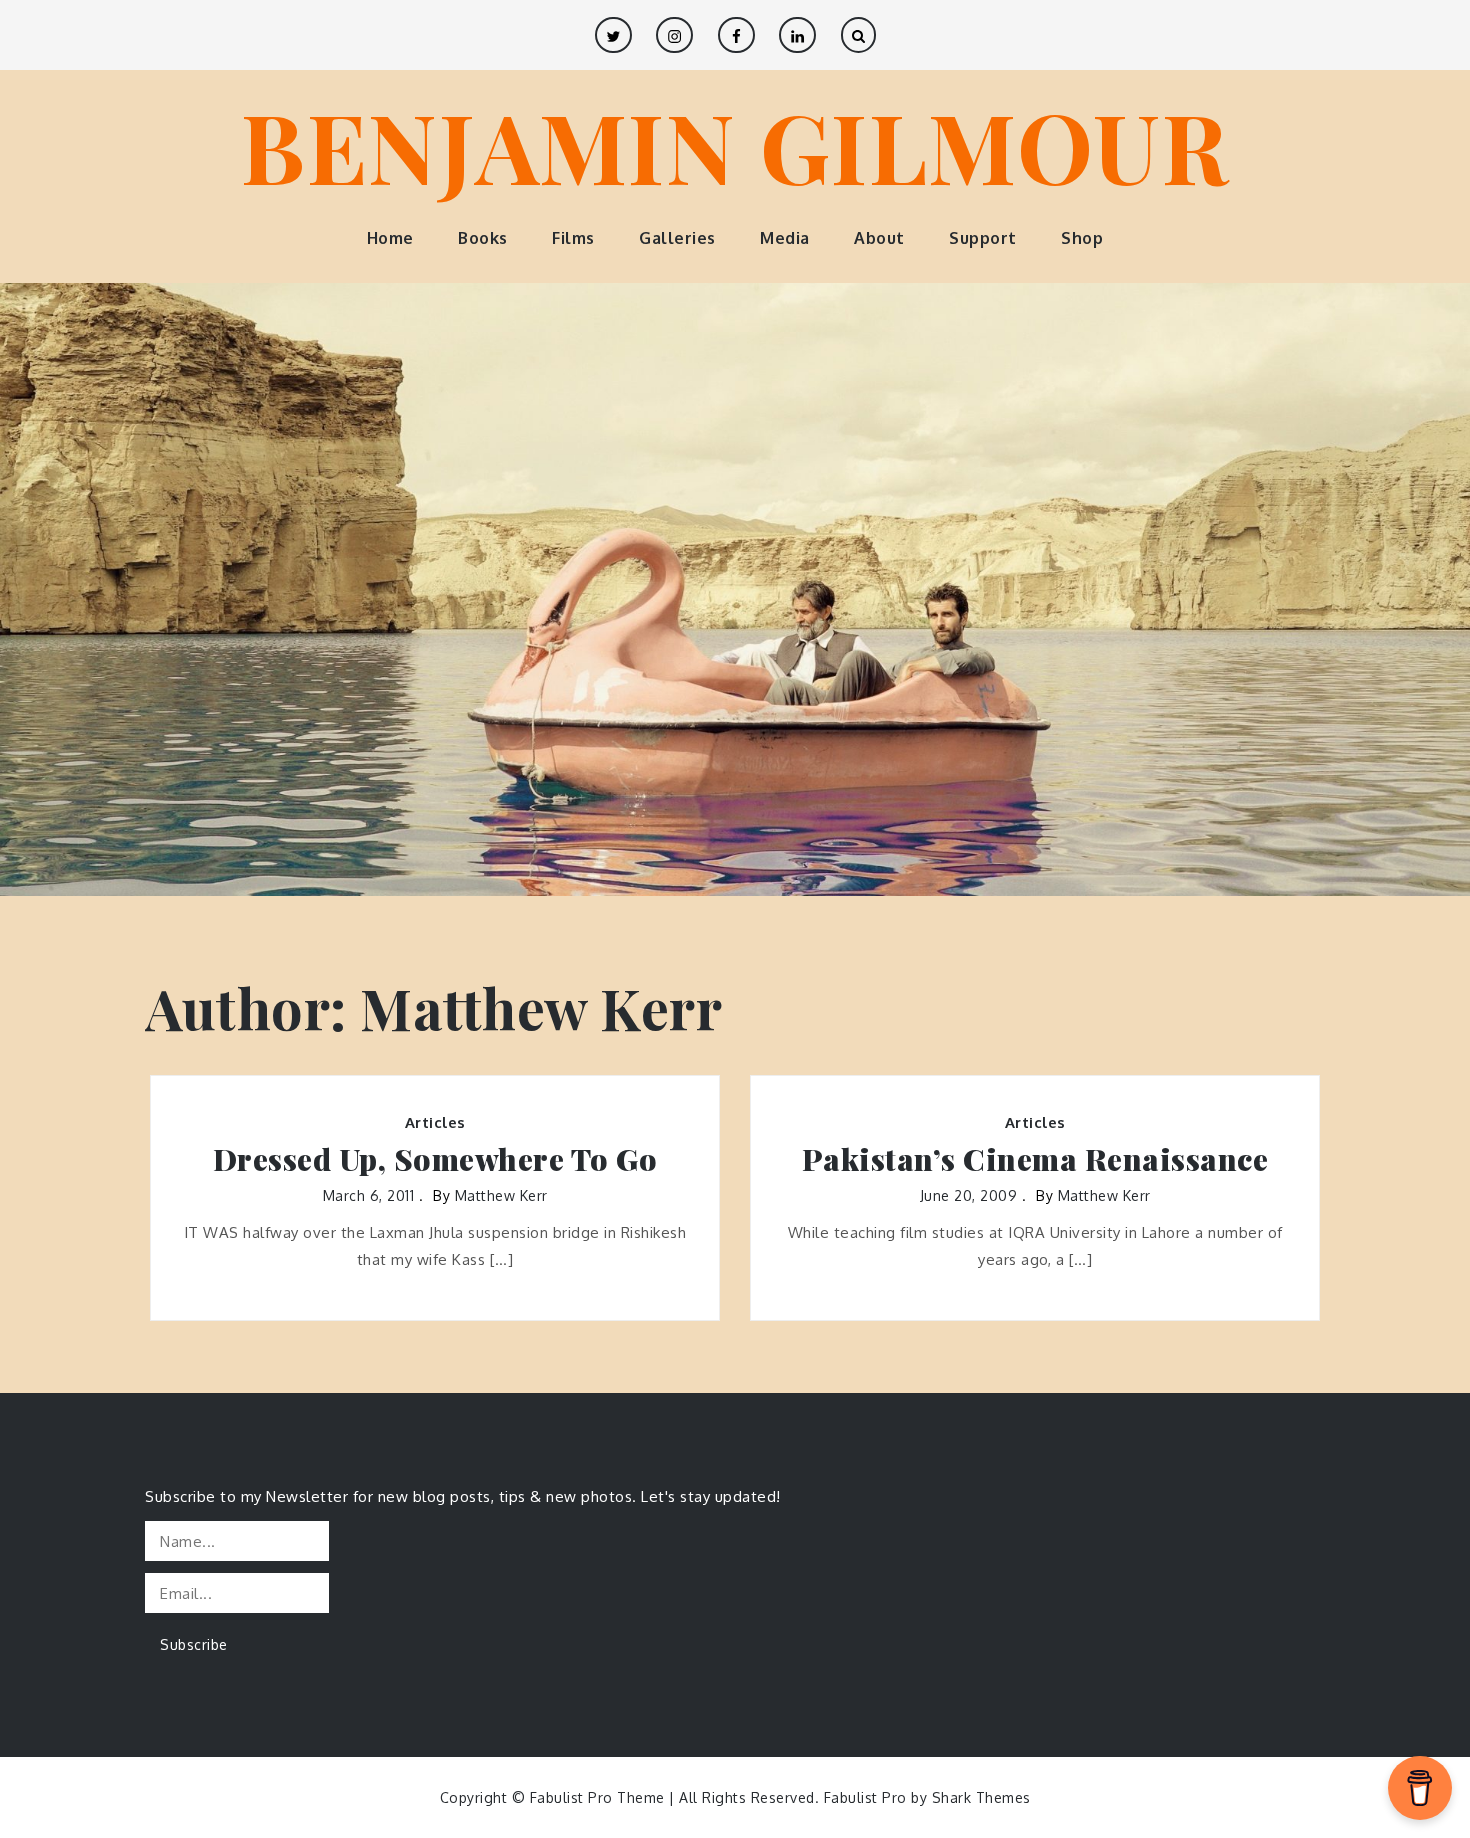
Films (573, 238)
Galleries (677, 238)
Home (390, 238)
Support (983, 238)
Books (483, 238)
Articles (435, 1122)
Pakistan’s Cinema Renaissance (1035, 1159)
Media (785, 238)
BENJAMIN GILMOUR (735, 145)
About (879, 238)
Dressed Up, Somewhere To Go (435, 1159)
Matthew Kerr (501, 1195)
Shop (1082, 238)
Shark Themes (981, 1797)
